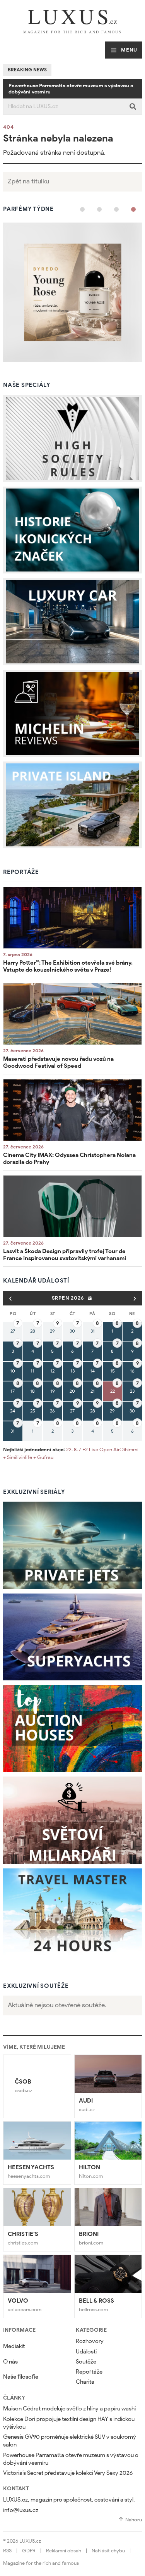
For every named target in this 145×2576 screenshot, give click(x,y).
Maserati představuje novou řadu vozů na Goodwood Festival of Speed (58, 1062)
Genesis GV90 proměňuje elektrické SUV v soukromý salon (70, 2441)
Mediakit (14, 2346)
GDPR (29, 2551)
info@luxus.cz (21, 2510)
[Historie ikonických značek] (72, 530)
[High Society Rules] (72, 439)
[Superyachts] (72, 1637)
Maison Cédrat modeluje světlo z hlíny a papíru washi (69, 2409)
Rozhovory (90, 2341)
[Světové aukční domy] (72, 1728)
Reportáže (89, 2372)
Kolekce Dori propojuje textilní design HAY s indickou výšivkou (69, 2423)
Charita (85, 2382)
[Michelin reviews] (72, 713)
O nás (10, 2362)
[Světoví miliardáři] (72, 1820)
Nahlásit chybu (108, 2551)
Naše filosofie (21, 2377)
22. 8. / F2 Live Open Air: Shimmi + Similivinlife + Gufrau (71, 1453)
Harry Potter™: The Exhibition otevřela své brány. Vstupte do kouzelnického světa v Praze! (68, 966)
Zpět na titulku (28, 181)
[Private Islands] (72, 805)
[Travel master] (72, 1912)
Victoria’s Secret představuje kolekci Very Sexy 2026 (68, 2473)
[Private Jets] (72, 1545)
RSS (7, 2551)
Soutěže (86, 2362)
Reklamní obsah (64, 2551)
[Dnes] (90, 1298)
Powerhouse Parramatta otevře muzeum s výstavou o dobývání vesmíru (71, 89)
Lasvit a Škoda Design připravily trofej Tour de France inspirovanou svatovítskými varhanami (65, 1255)
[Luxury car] (72, 622)
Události (86, 2352)
